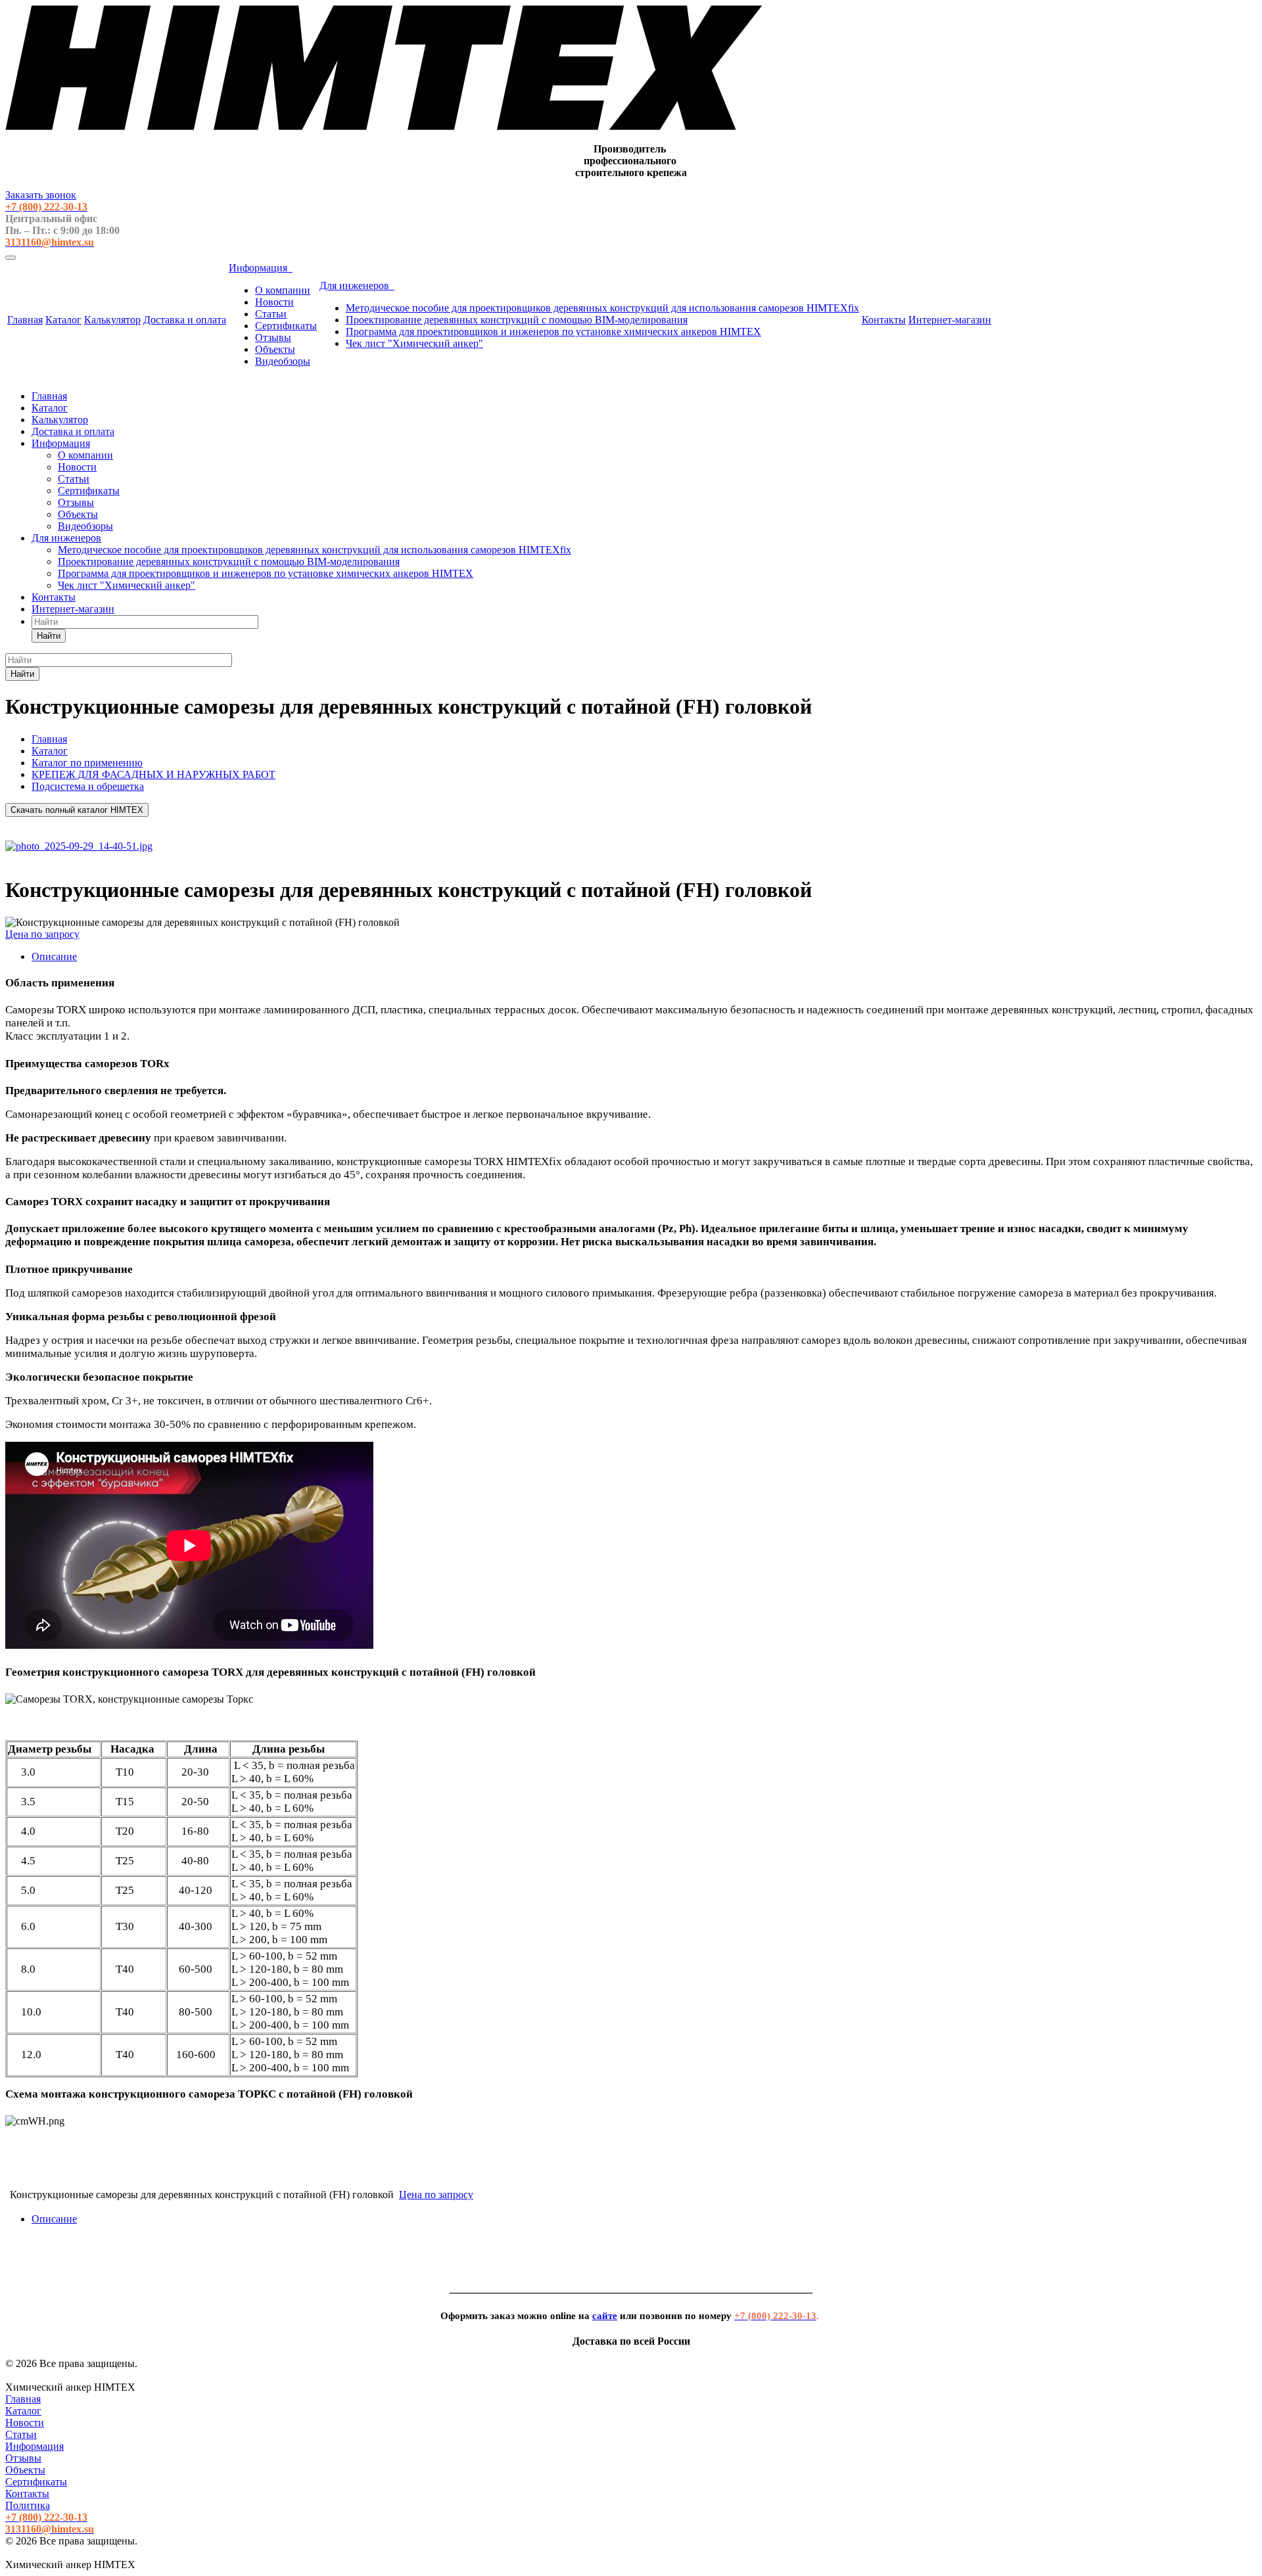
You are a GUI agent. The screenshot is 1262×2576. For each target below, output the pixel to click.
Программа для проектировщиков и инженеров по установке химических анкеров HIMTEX (553, 332)
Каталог (63, 320)
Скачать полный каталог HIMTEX (77, 810)
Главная (25, 320)
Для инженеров (357, 286)
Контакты (884, 320)
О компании (283, 290)
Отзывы (273, 337)
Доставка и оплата (185, 320)
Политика (28, 2505)
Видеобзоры (283, 361)
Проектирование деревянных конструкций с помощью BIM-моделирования (517, 320)
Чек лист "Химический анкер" (414, 343)
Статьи (271, 314)
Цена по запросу (42, 934)
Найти (49, 636)
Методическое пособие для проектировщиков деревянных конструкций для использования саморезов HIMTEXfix (602, 308)
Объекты (275, 349)
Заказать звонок (41, 195)
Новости (274, 302)
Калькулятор (112, 320)
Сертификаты (286, 326)
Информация (261, 268)
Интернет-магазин (950, 320)
